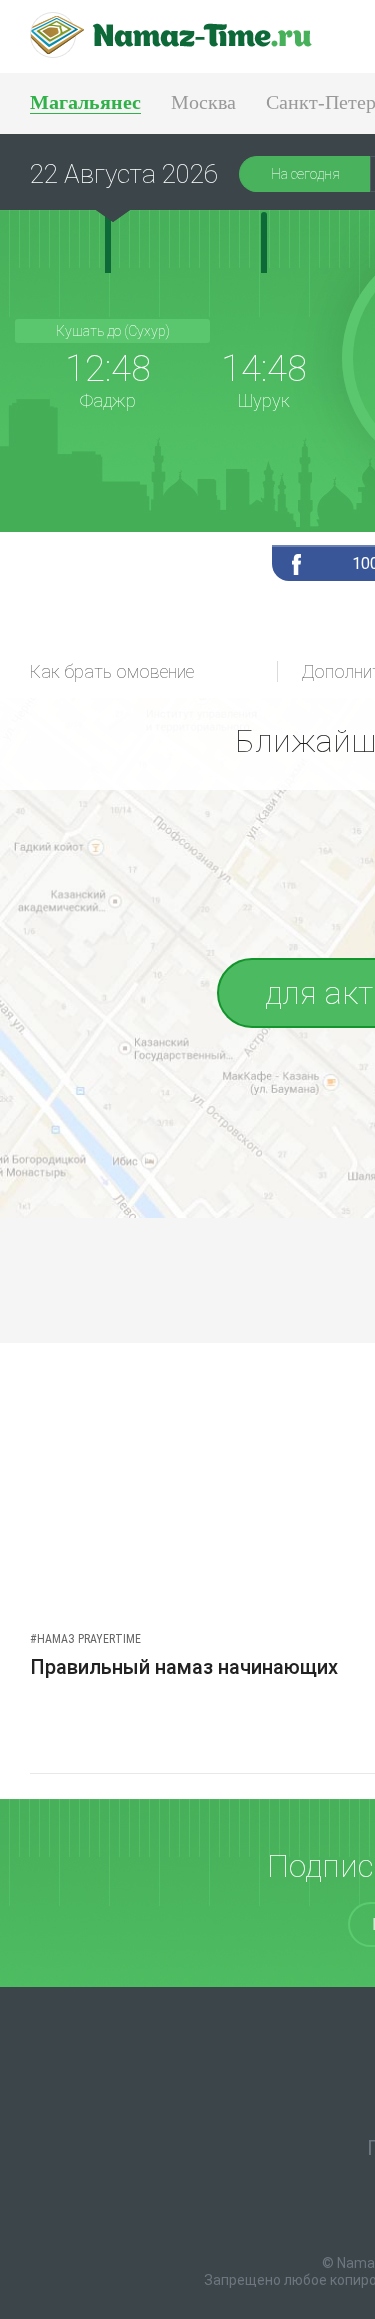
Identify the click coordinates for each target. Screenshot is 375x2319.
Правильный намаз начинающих (184, 1667)
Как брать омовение (112, 671)
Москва (203, 102)
